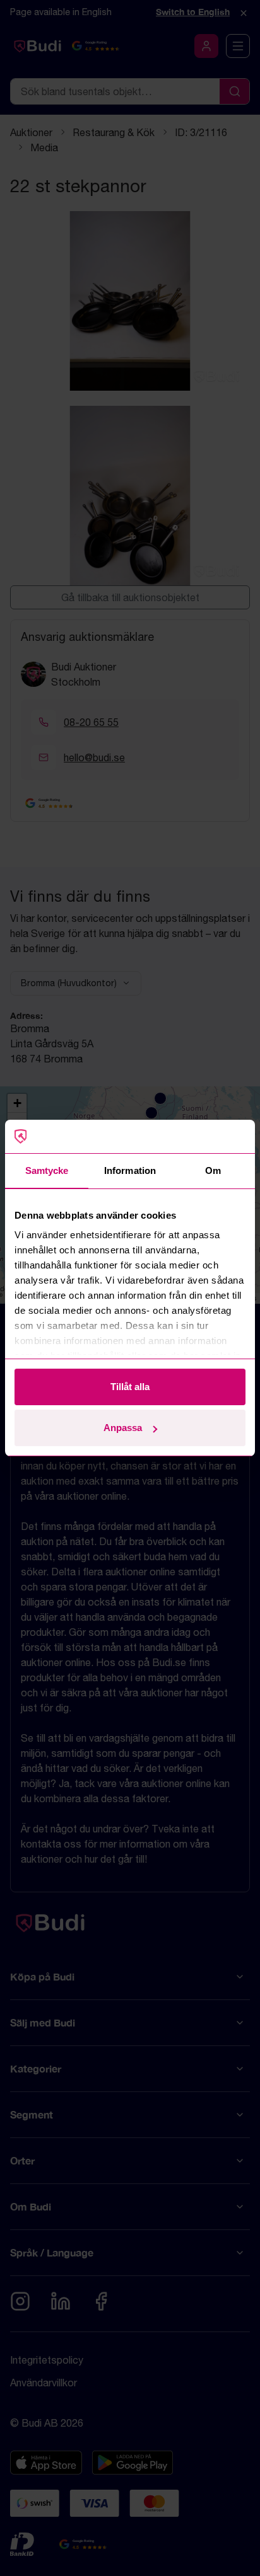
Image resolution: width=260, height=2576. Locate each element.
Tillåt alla (130, 1387)
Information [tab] (130, 1170)
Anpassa (123, 1428)
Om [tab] (213, 1170)
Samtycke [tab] (47, 1170)
